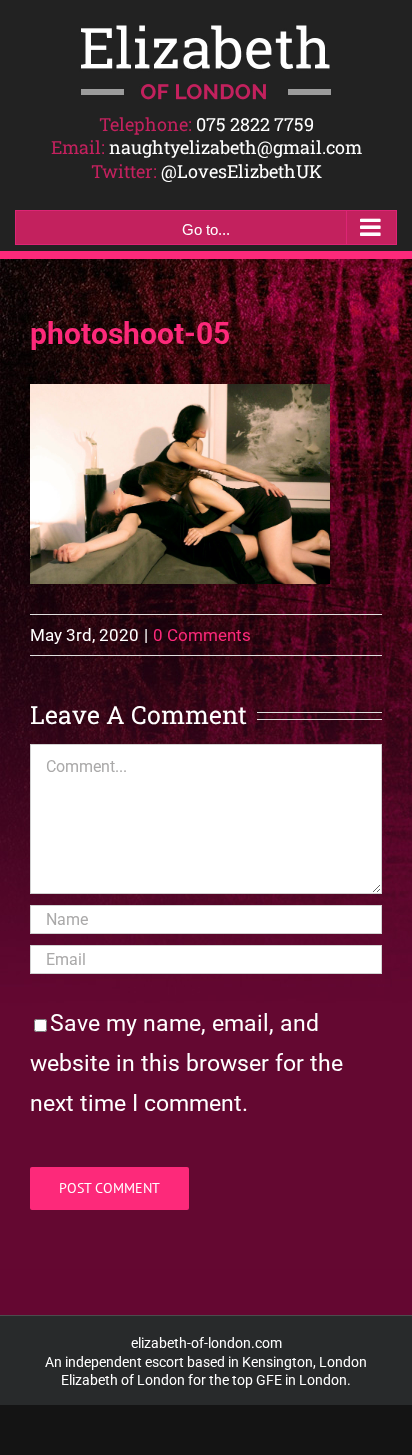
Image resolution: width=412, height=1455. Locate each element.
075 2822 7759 (255, 124)
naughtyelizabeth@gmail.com (235, 147)
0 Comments (202, 635)
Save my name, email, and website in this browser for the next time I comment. (186, 1063)
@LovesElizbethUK (241, 171)
